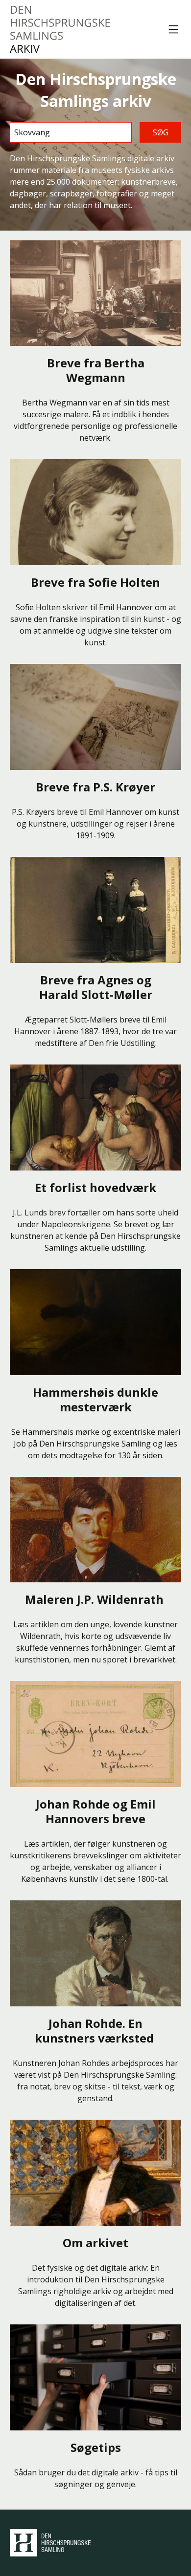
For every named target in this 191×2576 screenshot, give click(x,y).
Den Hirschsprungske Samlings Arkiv (61, 29)
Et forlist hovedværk (95, 1187)
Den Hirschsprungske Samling (50, 2543)
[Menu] (173, 29)
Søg (161, 132)
